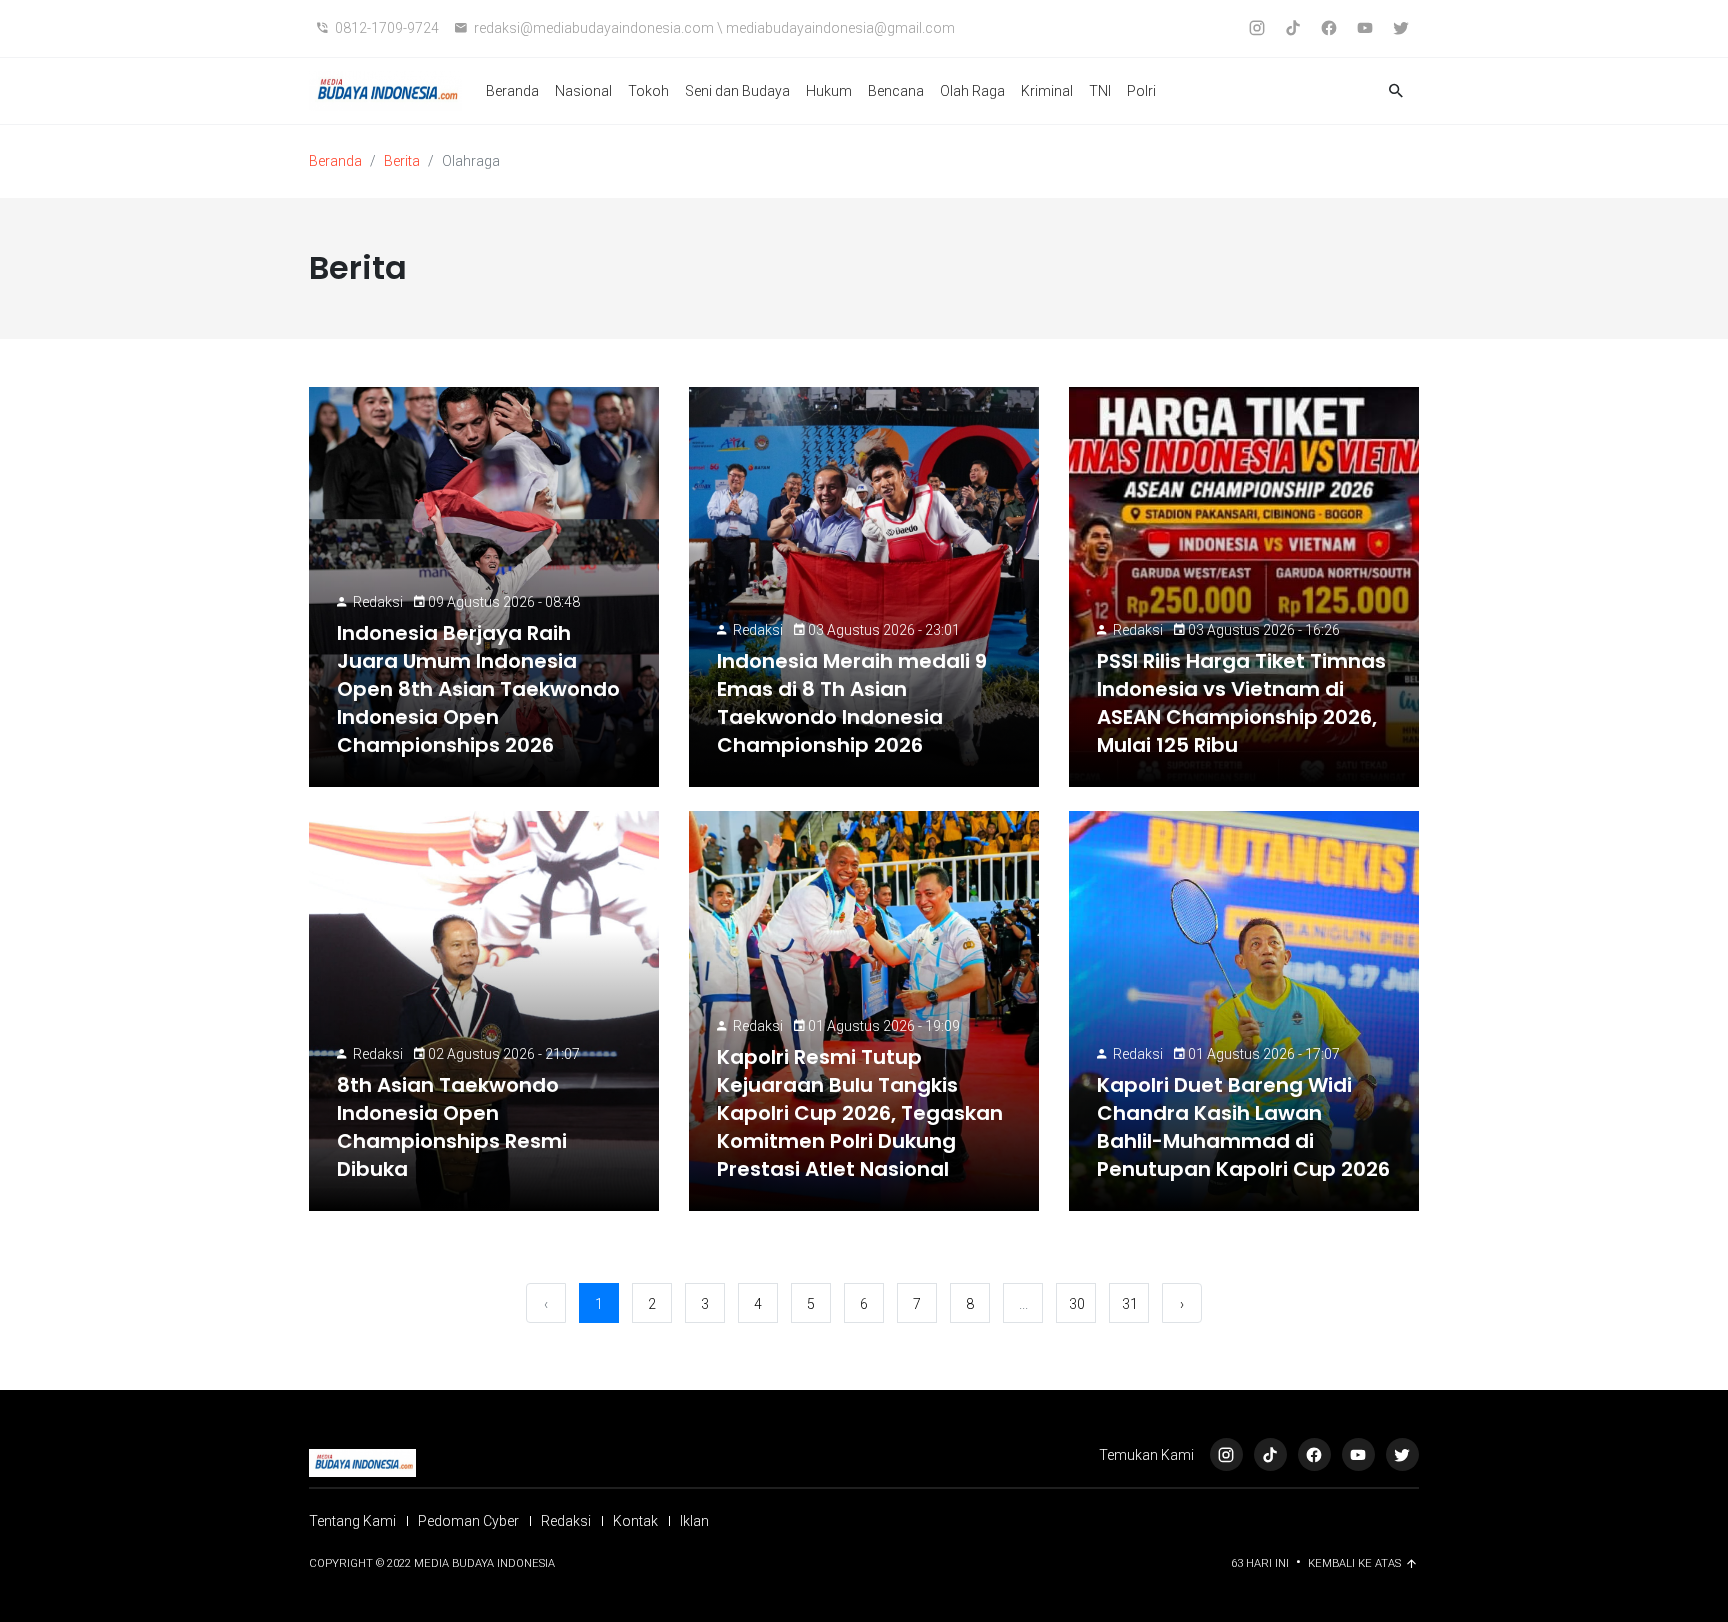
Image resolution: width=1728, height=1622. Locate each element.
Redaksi (378, 602)
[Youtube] (1358, 1454)
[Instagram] (1226, 1454)
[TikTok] (1270, 1454)
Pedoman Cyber (468, 1521)
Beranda (512, 91)
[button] (1396, 91)
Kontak (635, 1521)
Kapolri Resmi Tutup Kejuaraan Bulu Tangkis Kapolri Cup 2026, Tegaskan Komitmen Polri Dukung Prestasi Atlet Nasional (860, 1113)
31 (1130, 1304)
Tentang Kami (352, 1521)
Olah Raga (972, 91)
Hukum (829, 91)
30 (1077, 1304)
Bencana (896, 91)
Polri (1141, 91)
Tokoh (648, 91)
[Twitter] (1402, 1454)
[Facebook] (1314, 1454)
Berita (402, 161)
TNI (1100, 91)
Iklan (694, 1521)
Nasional (583, 91)
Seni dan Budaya (737, 91)
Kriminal (1047, 91)
